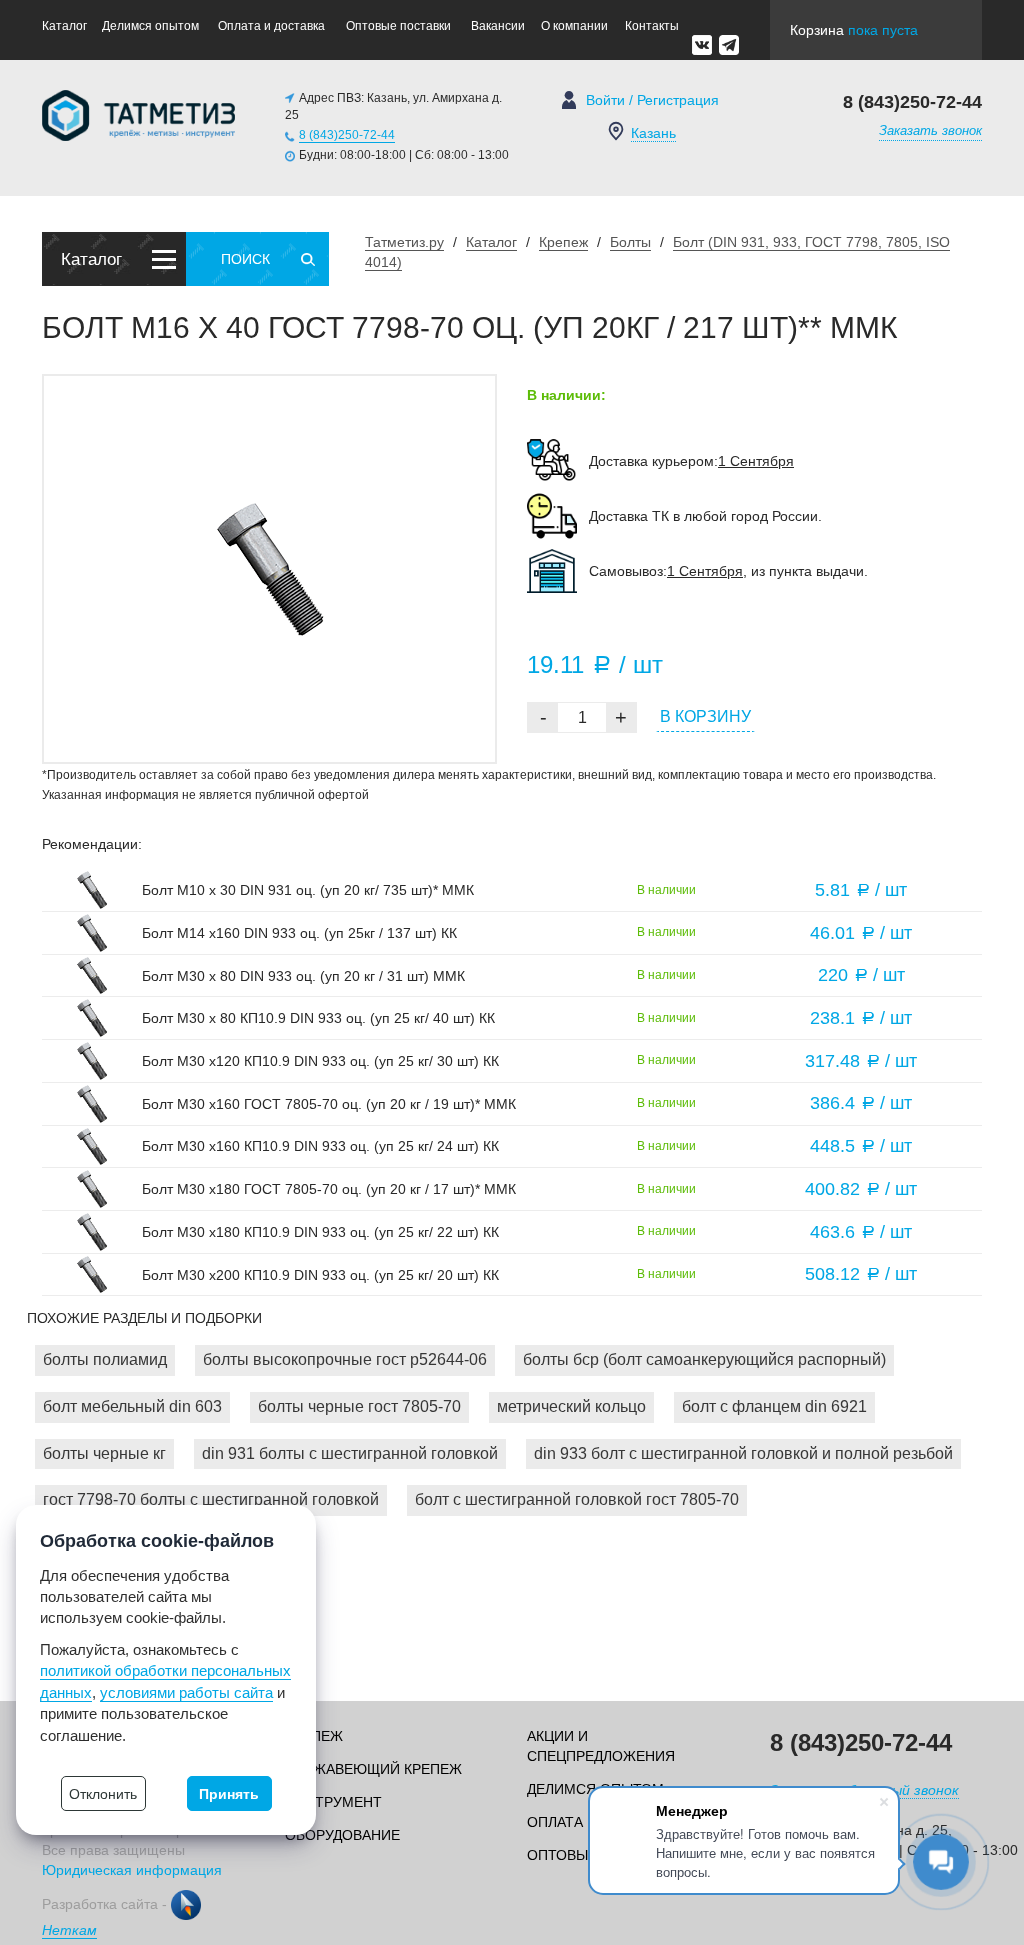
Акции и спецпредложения (601, 1746)
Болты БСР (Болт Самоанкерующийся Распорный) (704, 1359)
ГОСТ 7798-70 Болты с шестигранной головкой (211, 1499)
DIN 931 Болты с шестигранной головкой (350, 1453)
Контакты (652, 26)
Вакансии (498, 26)
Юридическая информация (132, 1870)
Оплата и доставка (271, 26)
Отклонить (103, 1794)
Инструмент (333, 1802)
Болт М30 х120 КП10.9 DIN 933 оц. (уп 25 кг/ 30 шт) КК (320, 1061)
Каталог (64, 26)
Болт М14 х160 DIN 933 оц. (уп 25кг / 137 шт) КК (299, 933)
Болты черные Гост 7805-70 (359, 1406)
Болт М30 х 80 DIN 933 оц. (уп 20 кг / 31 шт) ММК (303, 976)
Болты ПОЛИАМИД (105, 1359)
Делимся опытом (150, 26)
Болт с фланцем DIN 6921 (774, 1406)
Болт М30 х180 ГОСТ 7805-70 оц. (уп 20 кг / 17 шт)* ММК (329, 1189)
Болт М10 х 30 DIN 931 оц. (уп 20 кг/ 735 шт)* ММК (308, 890)
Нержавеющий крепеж (373, 1769)
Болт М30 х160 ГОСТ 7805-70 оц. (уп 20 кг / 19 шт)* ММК (329, 1104)
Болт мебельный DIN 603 (132, 1406)
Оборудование (342, 1835)
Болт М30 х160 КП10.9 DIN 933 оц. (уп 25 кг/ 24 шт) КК (320, 1146)
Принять (229, 1794)
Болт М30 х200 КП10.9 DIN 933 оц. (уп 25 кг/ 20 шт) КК (320, 1275)
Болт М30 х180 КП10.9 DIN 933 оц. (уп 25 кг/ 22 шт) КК (320, 1232)
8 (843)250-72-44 (347, 135)
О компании (574, 26)
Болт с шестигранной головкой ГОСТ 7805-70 (577, 1499)
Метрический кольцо (571, 1406)
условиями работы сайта (186, 1692)
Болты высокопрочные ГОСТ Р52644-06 (345, 1359)
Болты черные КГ (104, 1453)
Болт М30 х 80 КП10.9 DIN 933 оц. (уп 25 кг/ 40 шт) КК (318, 1018)
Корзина (854, 30)
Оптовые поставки (398, 26)
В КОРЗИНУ (705, 716)
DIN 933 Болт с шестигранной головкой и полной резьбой (743, 1453)
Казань (653, 133)
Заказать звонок (930, 130)
